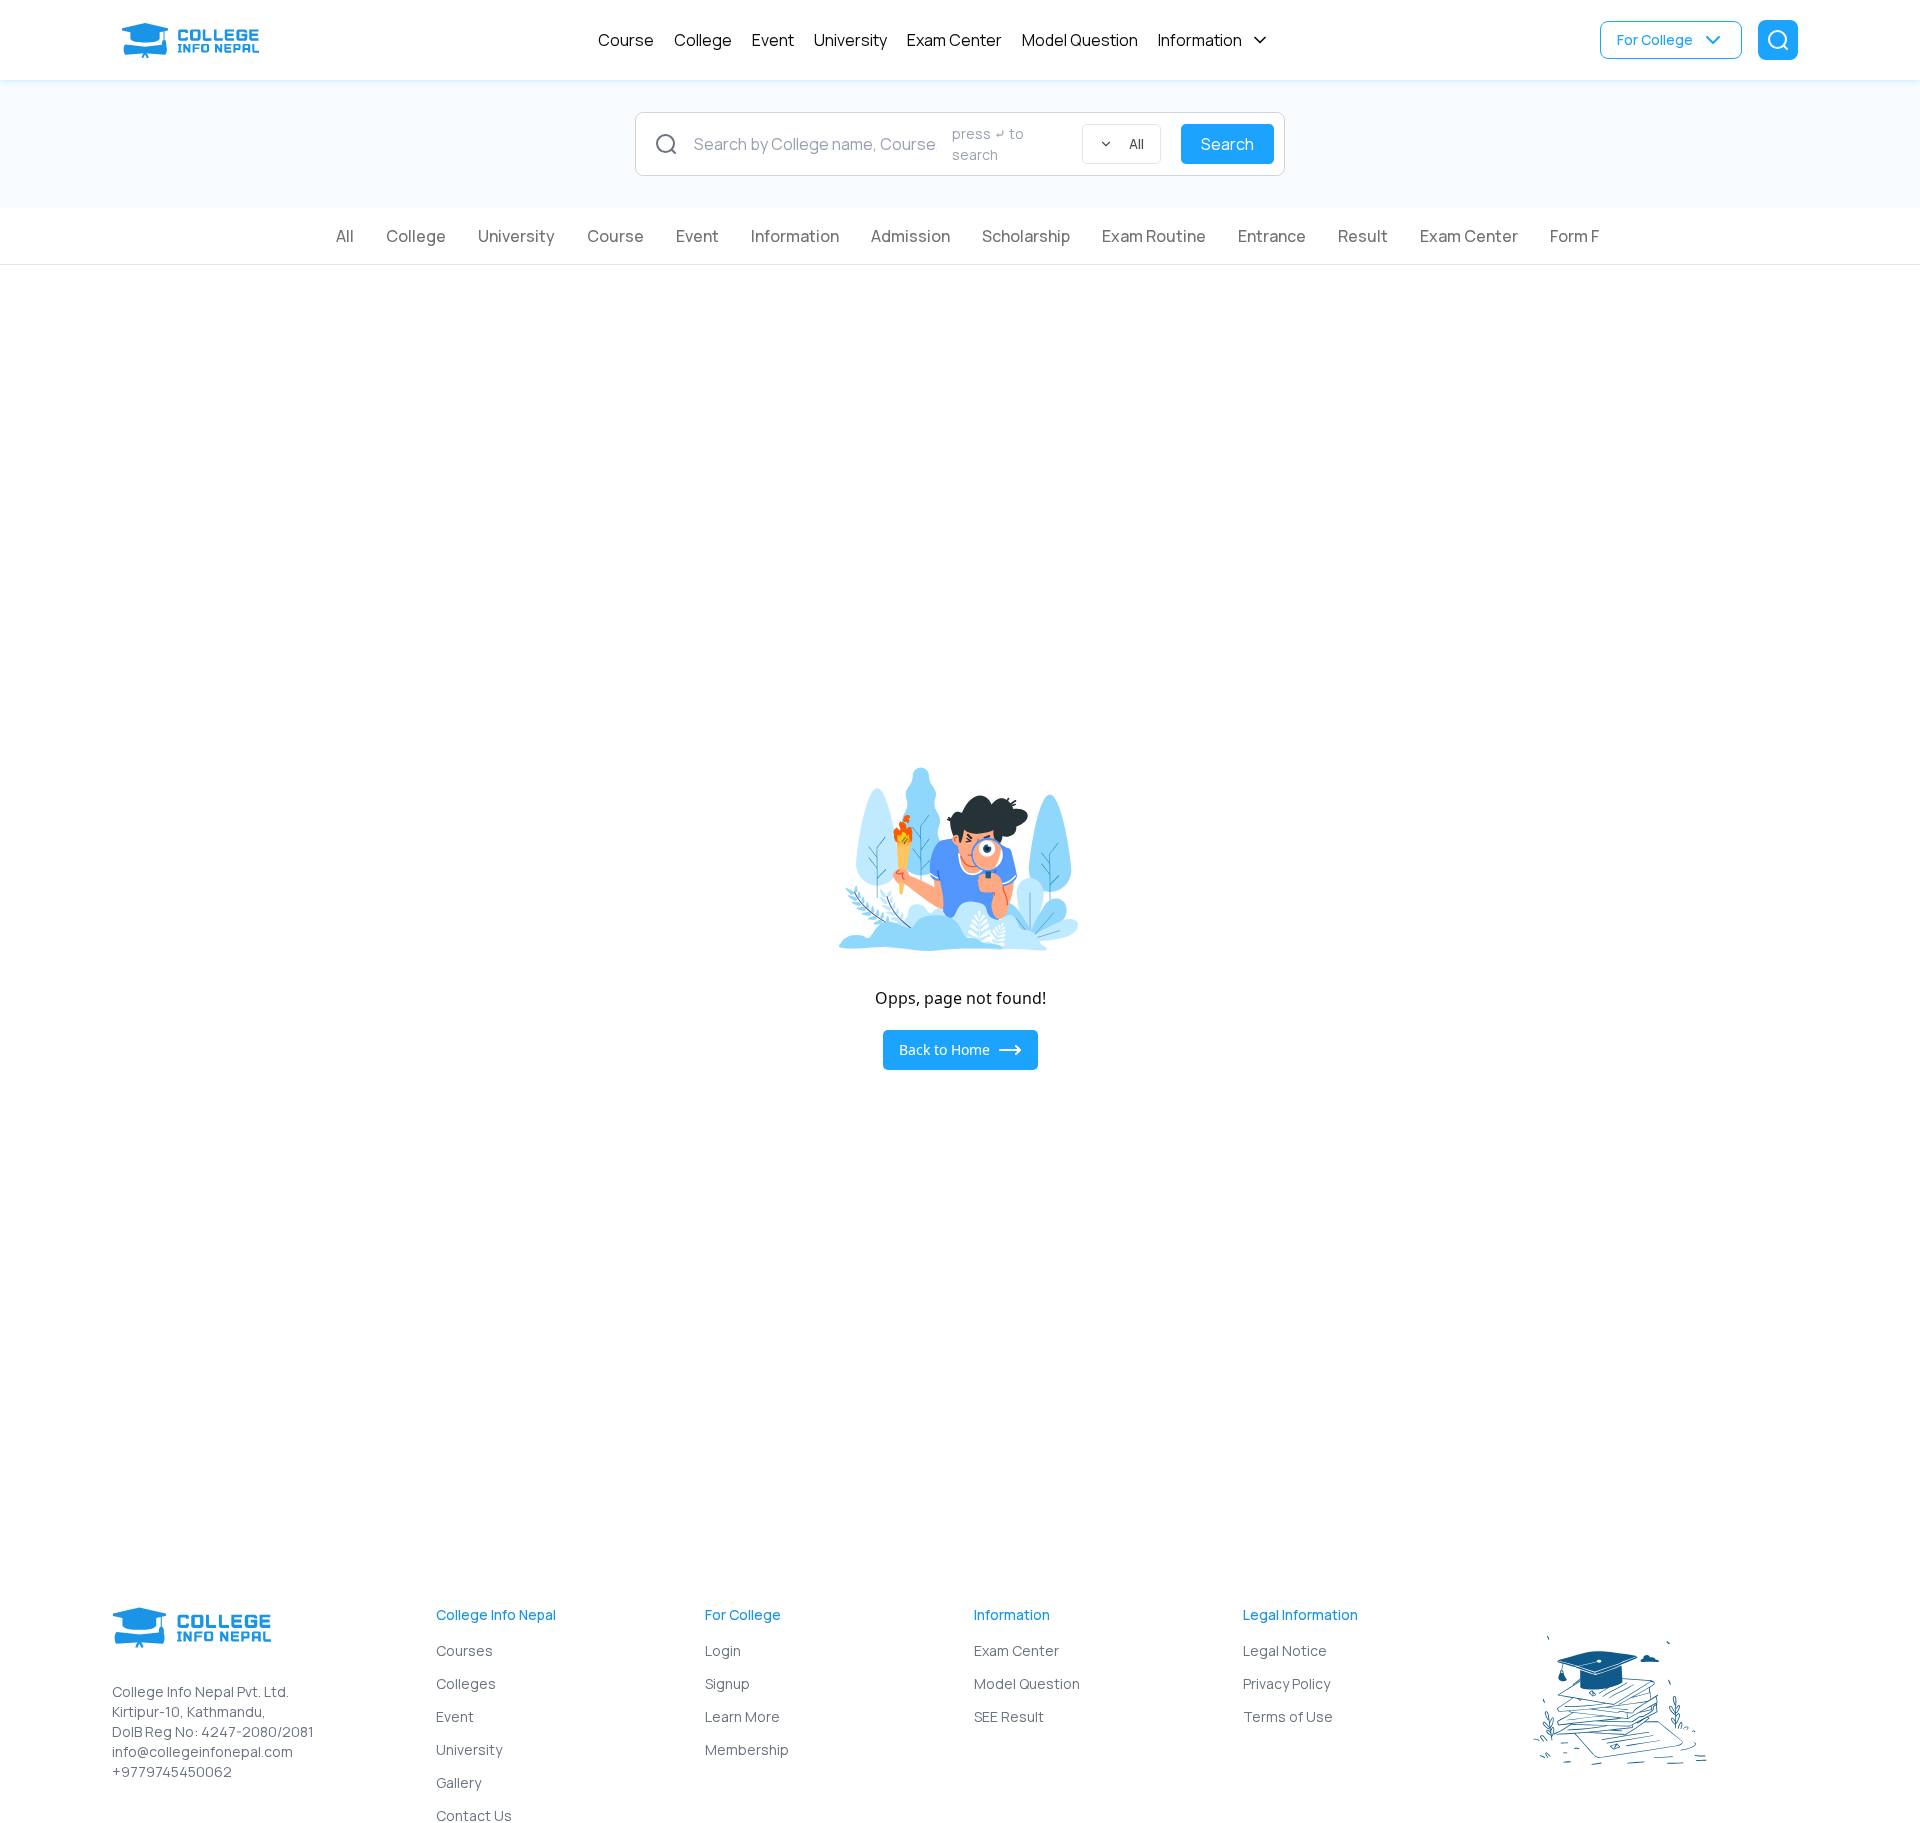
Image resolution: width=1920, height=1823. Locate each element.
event (697, 236)
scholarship (1026, 236)
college (416, 236)
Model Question (1080, 40)
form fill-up (1594, 236)
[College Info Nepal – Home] (195, 40)
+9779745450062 (172, 1771)
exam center (1469, 236)
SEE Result (1009, 1716)
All (1136, 143)
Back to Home (944, 1049)
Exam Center (954, 40)
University (850, 40)
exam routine (1154, 236)
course (615, 236)
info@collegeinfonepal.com (202, 1751)
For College (1655, 39)
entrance (1272, 236)
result (1363, 236)
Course (626, 40)
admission (910, 236)
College (703, 40)
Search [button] (1227, 144)
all (345, 236)
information (795, 236)
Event (773, 40)
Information (1200, 40)
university (516, 236)
